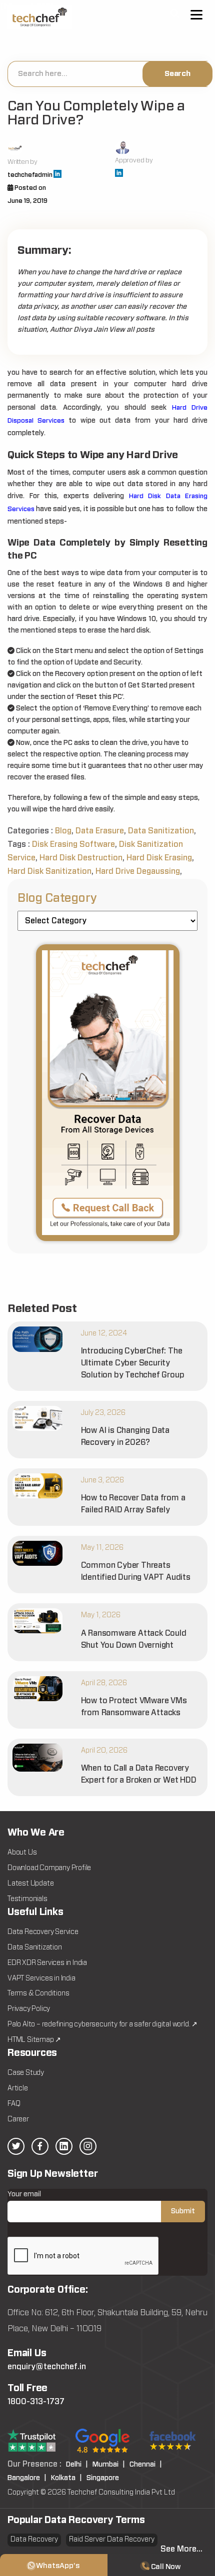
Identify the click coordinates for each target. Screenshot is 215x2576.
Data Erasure (100, 831)
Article (18, 2088)
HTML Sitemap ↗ (34, 2040)
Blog (63, 831)
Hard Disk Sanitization (49, 871)
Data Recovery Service (43, 1932)
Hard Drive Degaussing (138, 871)
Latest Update (30, 1884)
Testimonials (27, 1899)
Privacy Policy (29, 2009)
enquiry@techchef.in (47, 2367)
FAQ (14, 2104)
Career (18, 2119)
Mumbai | (109, 2465)
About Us (22, 1853)
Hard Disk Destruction (81, 858)
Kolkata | (66, 2478)
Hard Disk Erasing (159, 858)
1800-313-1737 (36, 2402)
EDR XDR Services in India (47, 1963)
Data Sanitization (161, 831)
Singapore (103, 2478)
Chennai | (146, 2465)
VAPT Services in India (41, 1978)
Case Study (26, 2073)
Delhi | (77, 2465)
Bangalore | (27, 2478)
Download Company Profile (49, 1868)
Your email (24, 2194)
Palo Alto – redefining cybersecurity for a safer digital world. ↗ (102, 2024)
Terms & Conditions (38, 1993)
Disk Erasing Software (73, 844)
